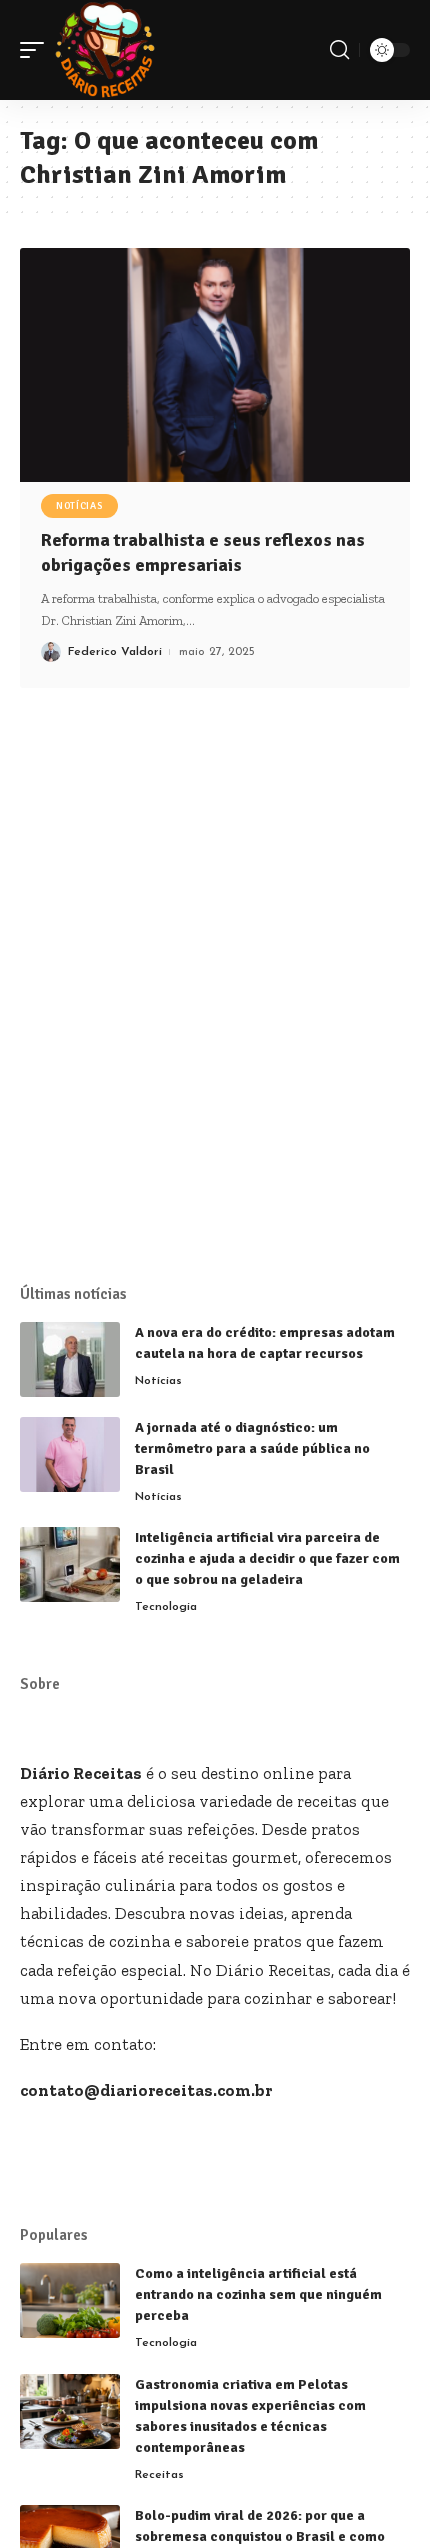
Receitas (159, 2475)
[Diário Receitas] (105, 50)
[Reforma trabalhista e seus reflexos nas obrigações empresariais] (215, 365)
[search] (339, 50)
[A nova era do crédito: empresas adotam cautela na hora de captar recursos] (70, 1359)
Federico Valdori (115, 652)
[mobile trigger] (37, 50)
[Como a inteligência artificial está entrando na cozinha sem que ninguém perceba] (70, 2300)
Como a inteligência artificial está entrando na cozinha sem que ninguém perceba (258, 2294)
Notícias (79, 506)
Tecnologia (166, 1607)
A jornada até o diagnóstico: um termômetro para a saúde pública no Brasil (252, 1448)
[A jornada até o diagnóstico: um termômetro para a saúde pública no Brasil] (70, 1454)
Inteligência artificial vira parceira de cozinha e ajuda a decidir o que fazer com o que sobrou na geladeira (267, 1558)
